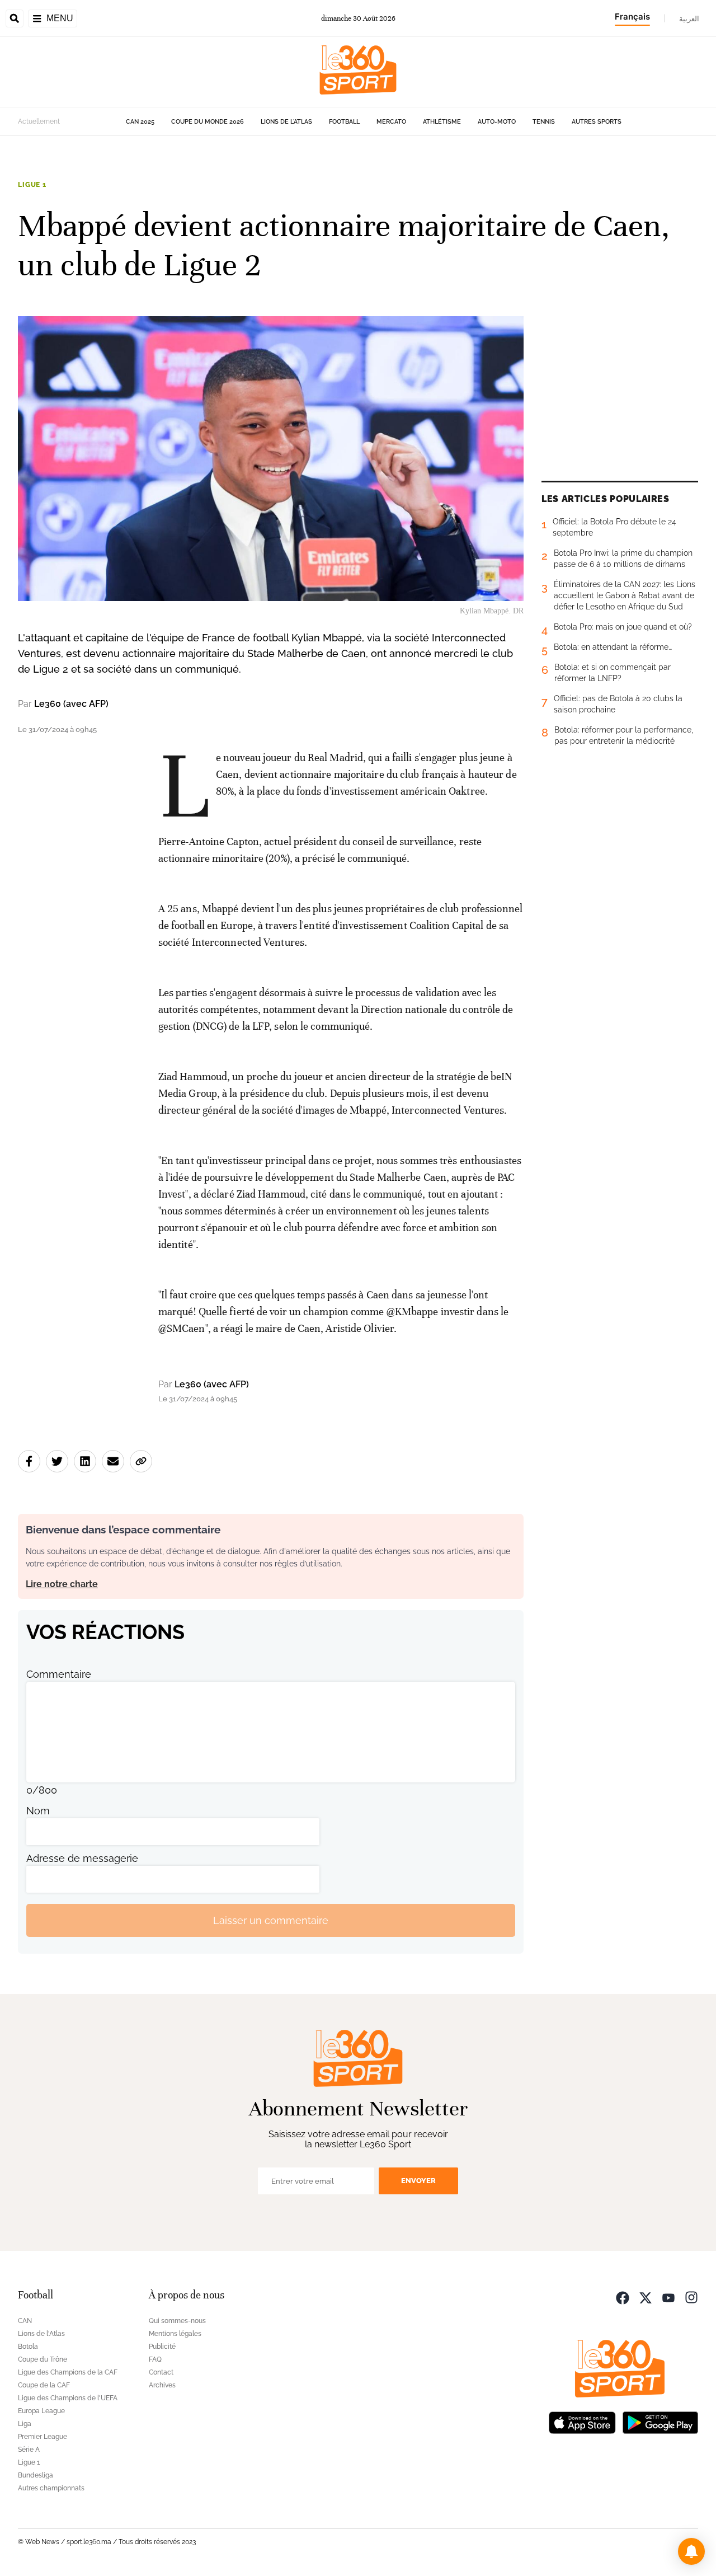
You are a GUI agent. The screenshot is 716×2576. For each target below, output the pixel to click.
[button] (691, 2551)
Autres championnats (51, 2488)
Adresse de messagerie (82, 1858)
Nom (38, 1811)
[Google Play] (660, 2421)
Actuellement (39, 121)
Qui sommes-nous (177, 2321)
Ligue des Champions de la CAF (68, 2372)
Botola (28, 2347)
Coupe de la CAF (44, 2385)
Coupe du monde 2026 (208, 122)
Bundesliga (36, 2475)
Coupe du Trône (43, 2359)
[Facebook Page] (623, 2296)
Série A (29, 2450)
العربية (689, 18)
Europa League (41, 2411)
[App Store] (582, 2421)
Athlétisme (442, 122)
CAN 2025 (140, 122)
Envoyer (418, 2181)
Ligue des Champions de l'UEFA (68, 2398)
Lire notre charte (62, 1584)
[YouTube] (668, 2296)
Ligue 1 (32, 185)
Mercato (391, 122)
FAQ (155, 2359)
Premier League (43, 2437)
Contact (161, 2372)
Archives (162, 2385)
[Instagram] (691, 2296)
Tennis (544, 122)
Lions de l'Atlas (286, 122)
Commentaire (59, 1674)
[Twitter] (646, 2296)
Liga (25, 2424)
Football (344, 122)
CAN (25, 2321)
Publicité (162, 2347)
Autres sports (597, 122)
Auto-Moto (497, 122)
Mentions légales (175, 2334)
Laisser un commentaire (271, 1920)
